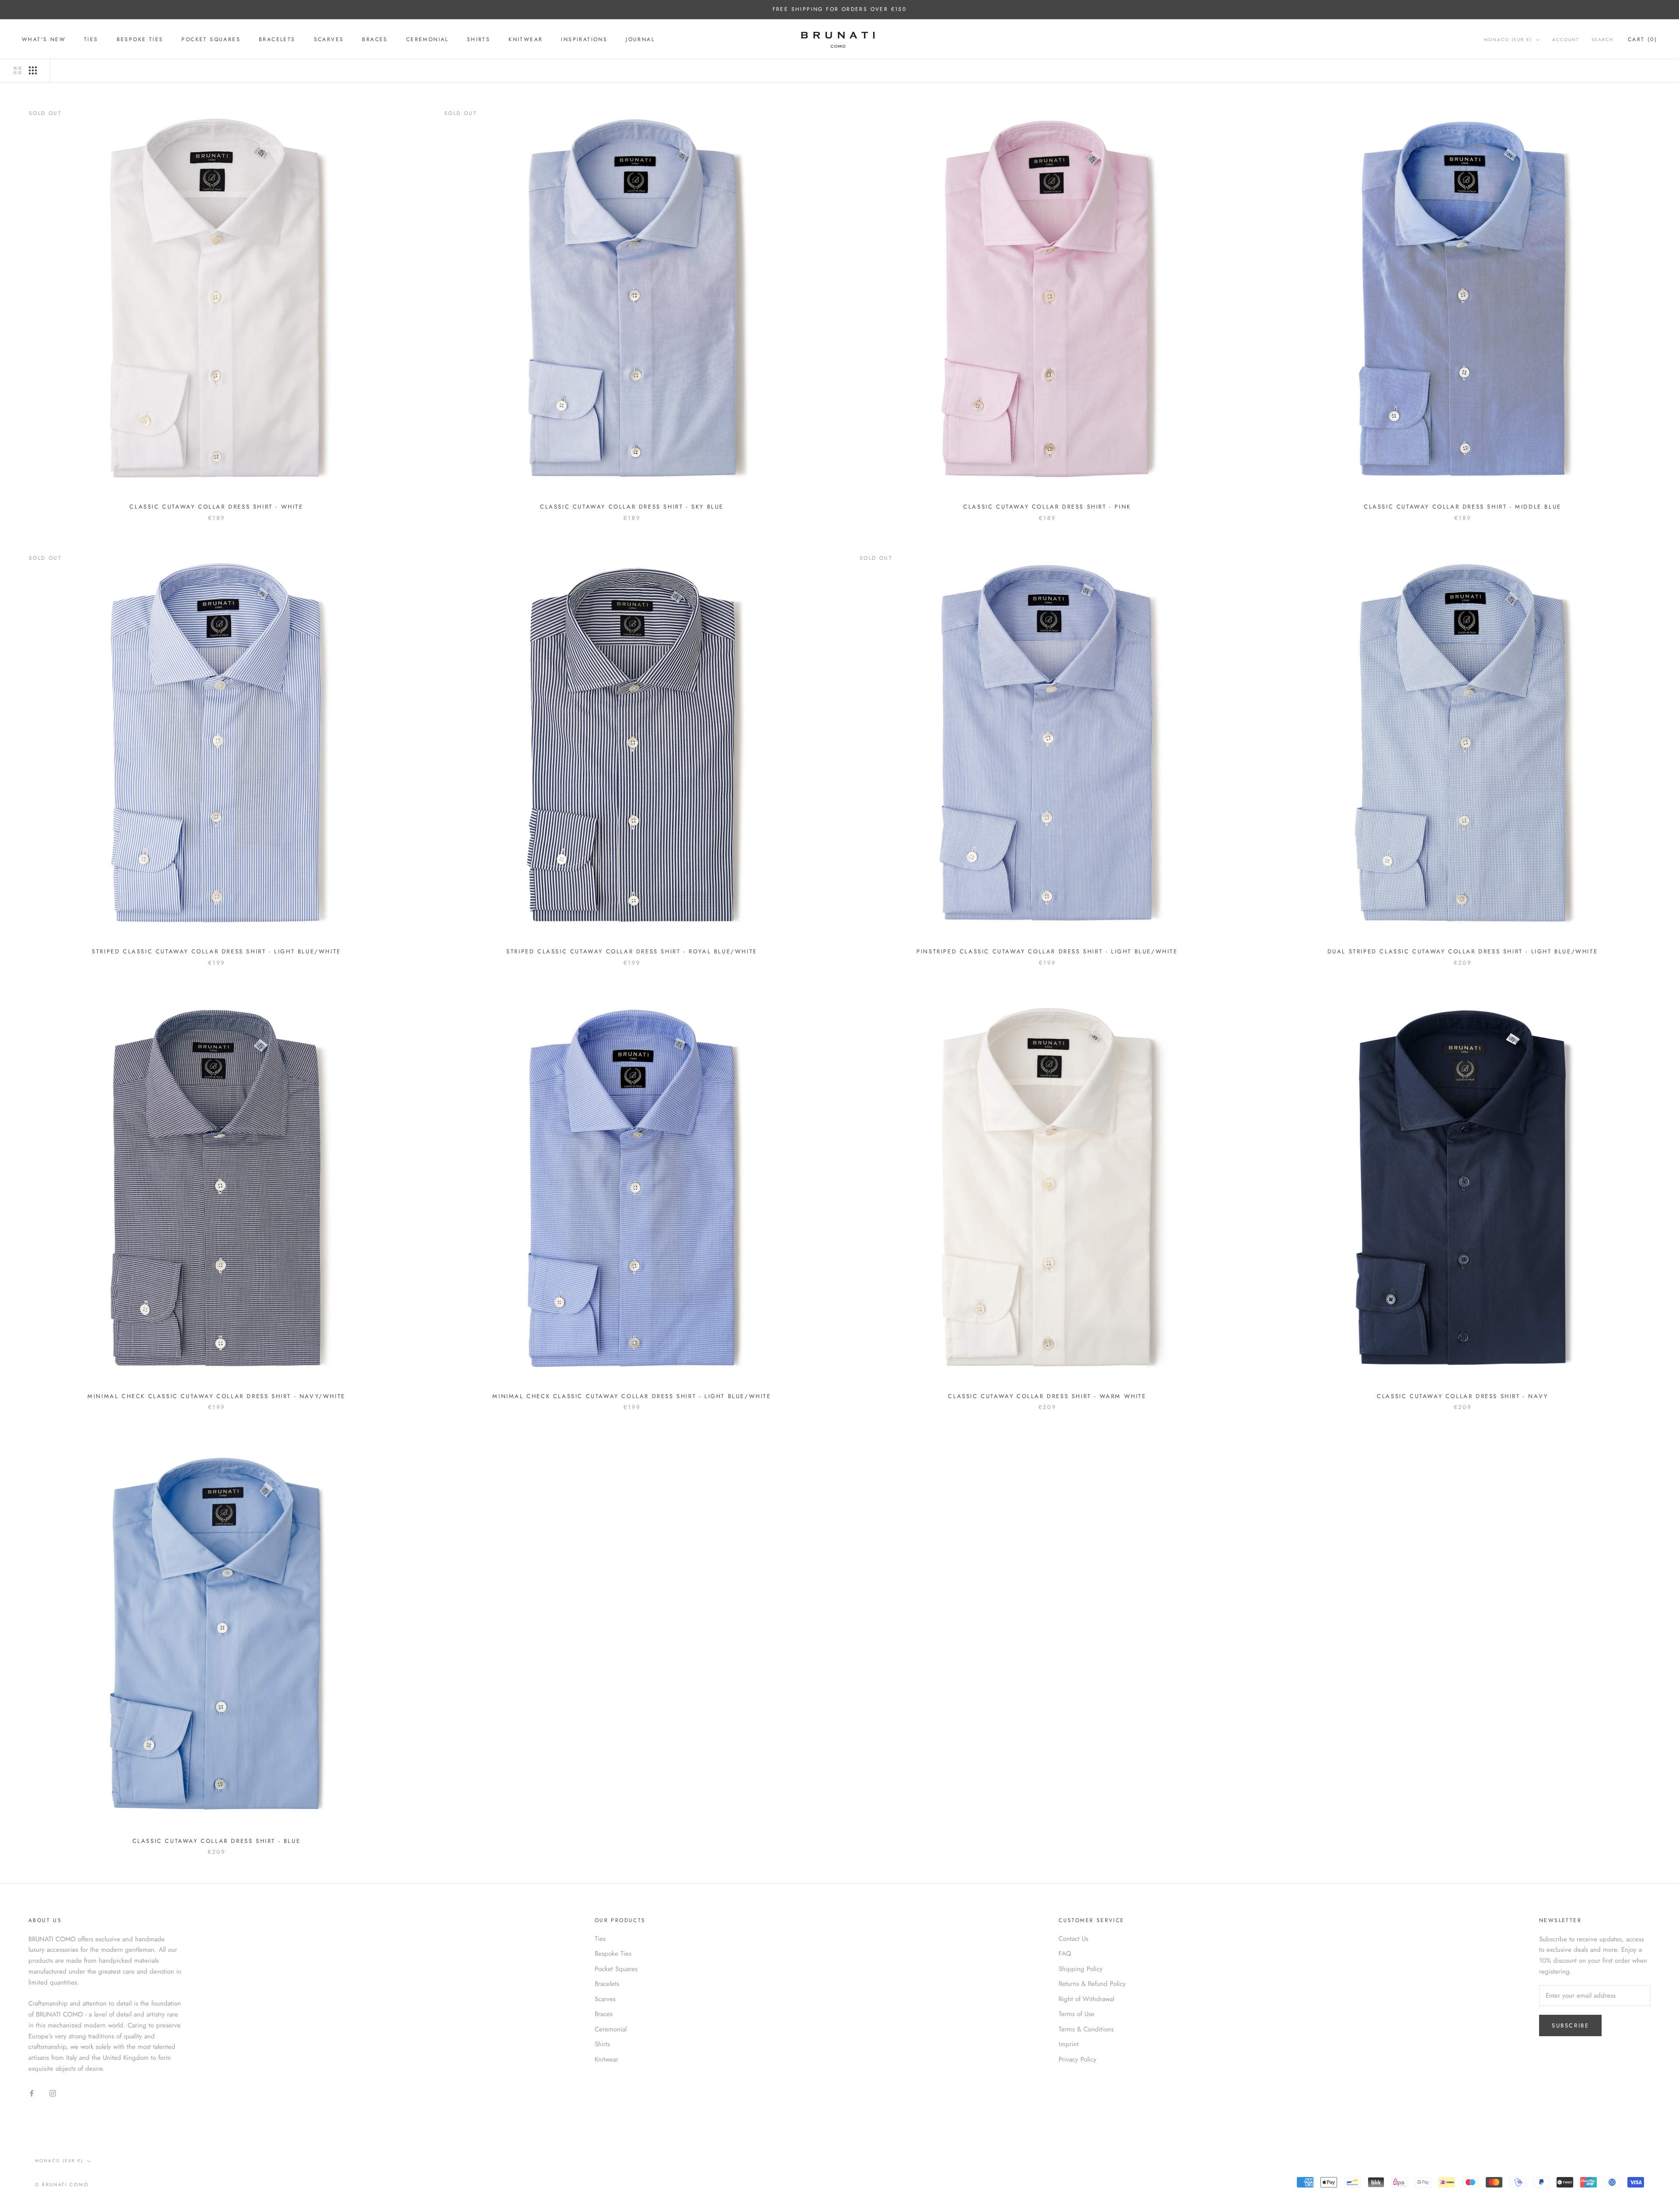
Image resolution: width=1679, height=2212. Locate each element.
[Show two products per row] (17, 70)
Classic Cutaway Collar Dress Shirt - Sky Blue (632, 507)
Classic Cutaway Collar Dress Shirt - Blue (217, 1841)
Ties (91, 39)
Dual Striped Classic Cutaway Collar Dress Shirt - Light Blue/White (1463, 951)
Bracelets (277, 39)
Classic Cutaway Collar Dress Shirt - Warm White (1047, 1396)
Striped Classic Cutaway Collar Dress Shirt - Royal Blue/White (632, 951)
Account (1566, 40)
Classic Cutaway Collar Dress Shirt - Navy (1463, 1396)
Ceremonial (427, 39)
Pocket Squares (211, 39)
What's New (44, 39)
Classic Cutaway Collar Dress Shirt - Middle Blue (1463, 507)
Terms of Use (1076, 2014)
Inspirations (584, 39)
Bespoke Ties (140, 39)
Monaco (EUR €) (1508, 40)
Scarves (329, 39)
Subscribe (1570, 2025)
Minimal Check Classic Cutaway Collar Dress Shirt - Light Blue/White (632, 1396)
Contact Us (1073, 1939)
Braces (375, 39)
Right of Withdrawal (1086, 1999)
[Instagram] (53, 2093)
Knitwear (526, 39)
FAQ (1065, 1954)
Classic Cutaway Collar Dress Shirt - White (216, 507)
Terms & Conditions (1086, 2029)
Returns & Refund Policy (1092, 1984)
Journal (640, 39)
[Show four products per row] (33, 70)
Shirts (479, 39)
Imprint (1069, 2044)
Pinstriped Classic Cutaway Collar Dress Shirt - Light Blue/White (1047, 951)
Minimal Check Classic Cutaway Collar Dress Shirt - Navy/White (216, 1396)
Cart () (1642, 39)
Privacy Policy (1078, 2059)
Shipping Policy (1081, 1969)
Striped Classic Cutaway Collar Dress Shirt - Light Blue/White (216, 951)
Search (1602, 40)
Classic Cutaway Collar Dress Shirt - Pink (1047, 507)
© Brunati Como (62, 2184)
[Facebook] (32, 2093)
